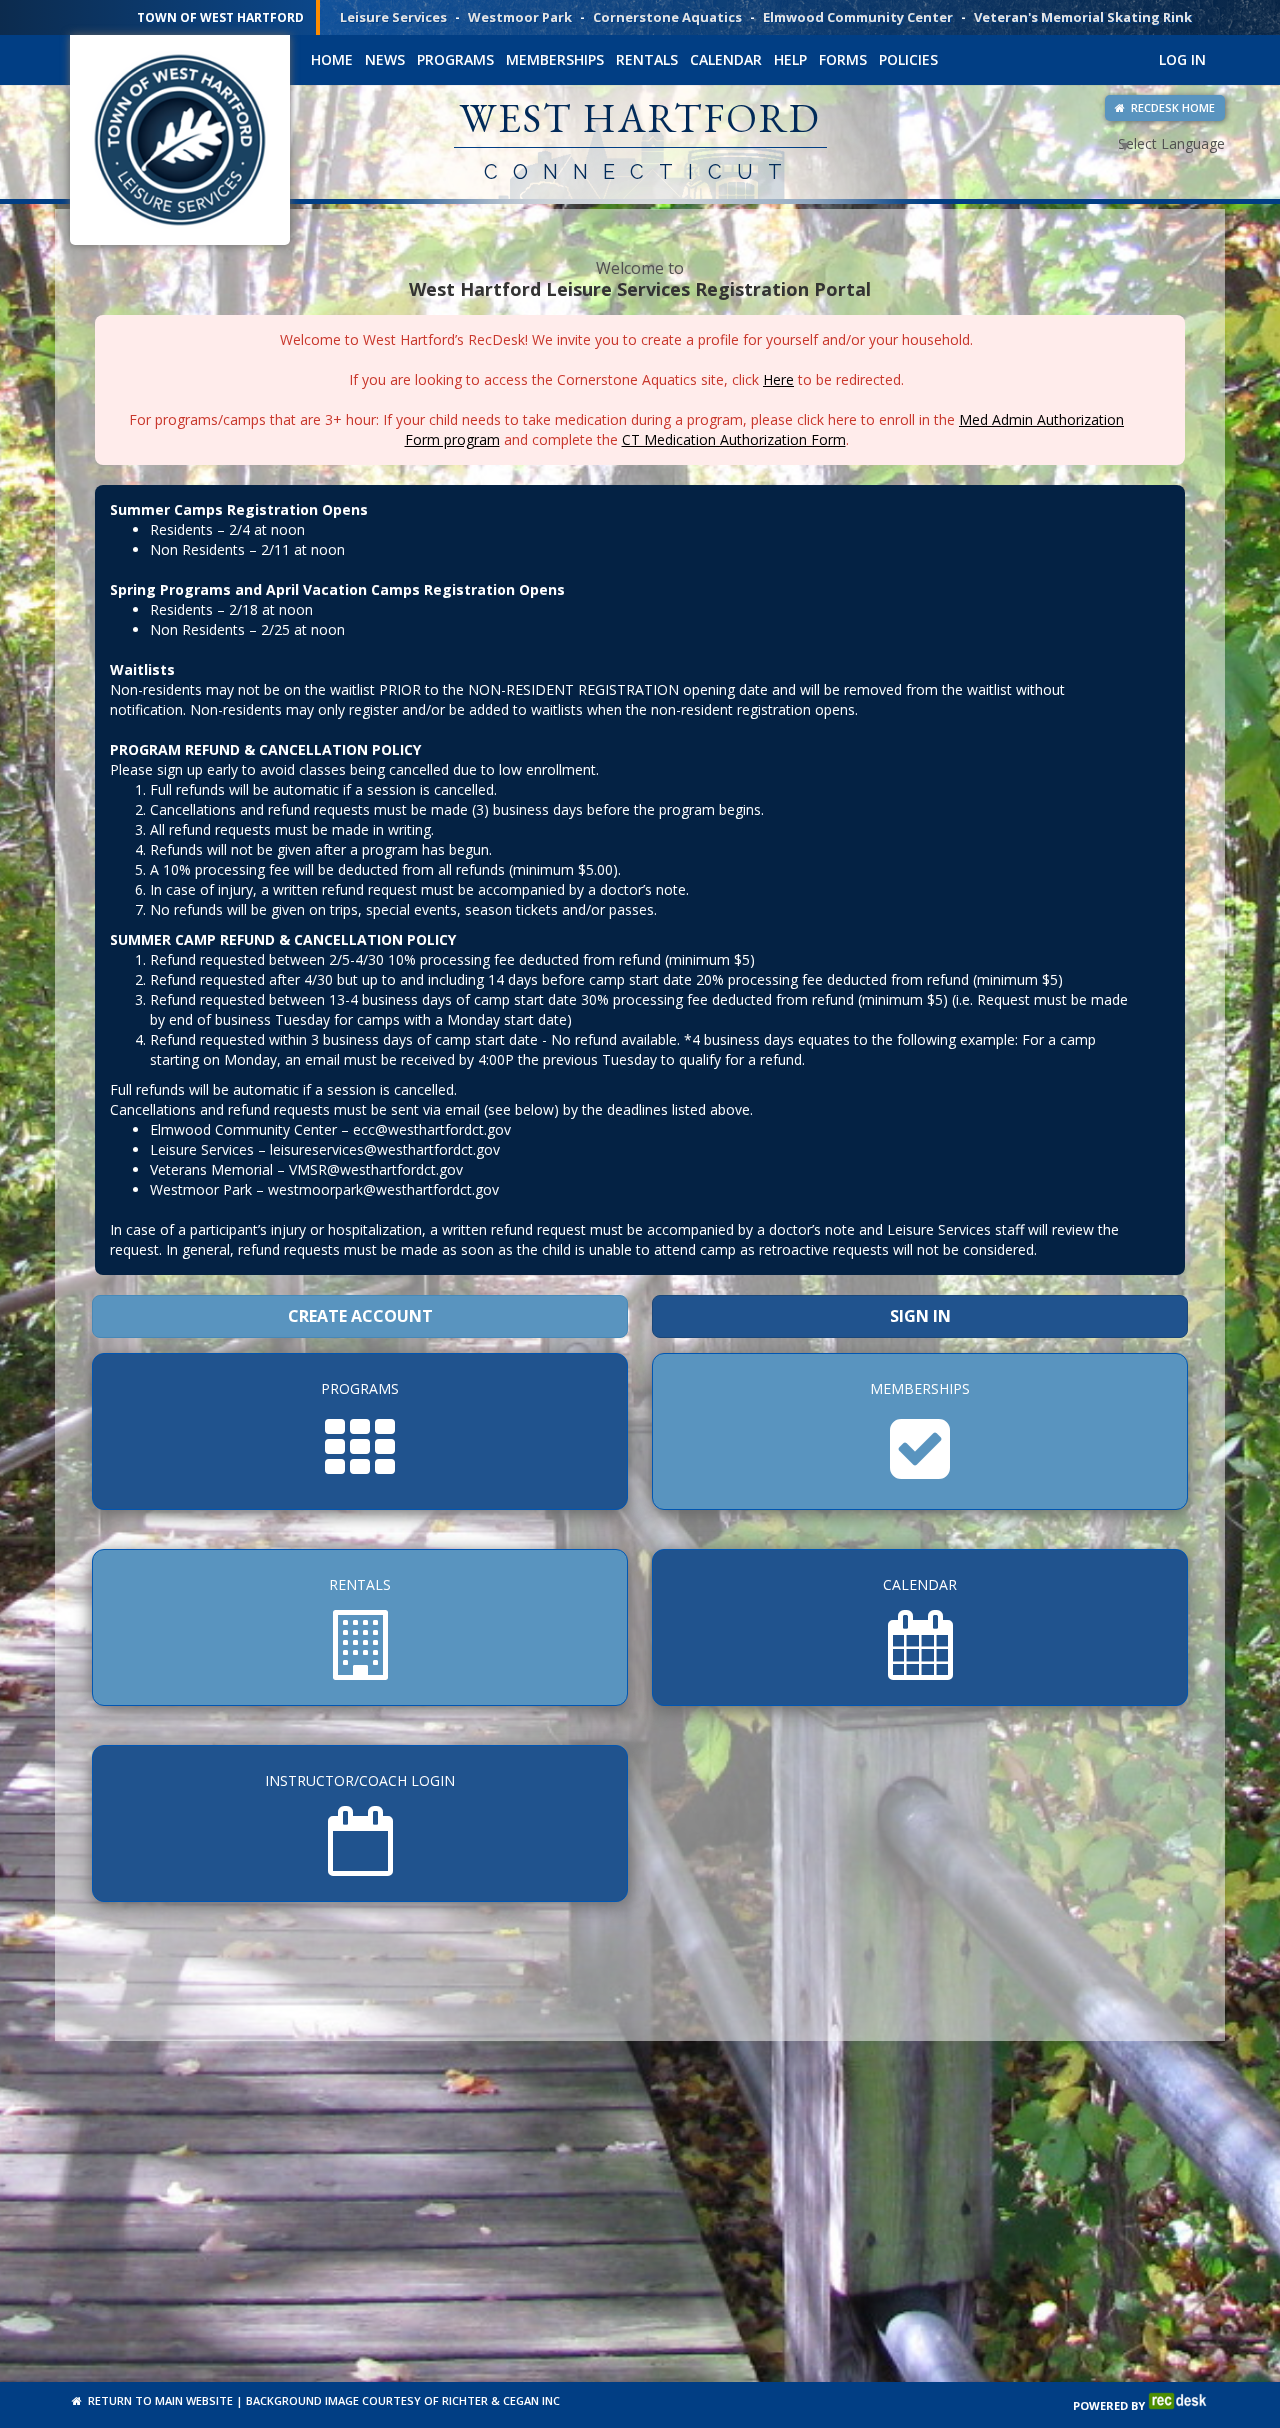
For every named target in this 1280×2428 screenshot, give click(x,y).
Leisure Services (393, 17)
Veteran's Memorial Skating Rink (1083, 17)
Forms (843, 59)
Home (332, 59)
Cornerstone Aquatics (667, 17)
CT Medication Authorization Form (734, 439)
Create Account (360, 1316)
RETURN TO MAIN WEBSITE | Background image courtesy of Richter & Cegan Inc (321, 2400)
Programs (455, 59)
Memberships (555, 59)
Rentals (647, 59)
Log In (1182, 59)
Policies (908, 59)
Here (778, 379)
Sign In (920, 1316)
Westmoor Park (520, 17)
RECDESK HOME (1170, 107)
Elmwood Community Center (858, 17)
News (385, 59)
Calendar (726, 59)
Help (790, 59)
